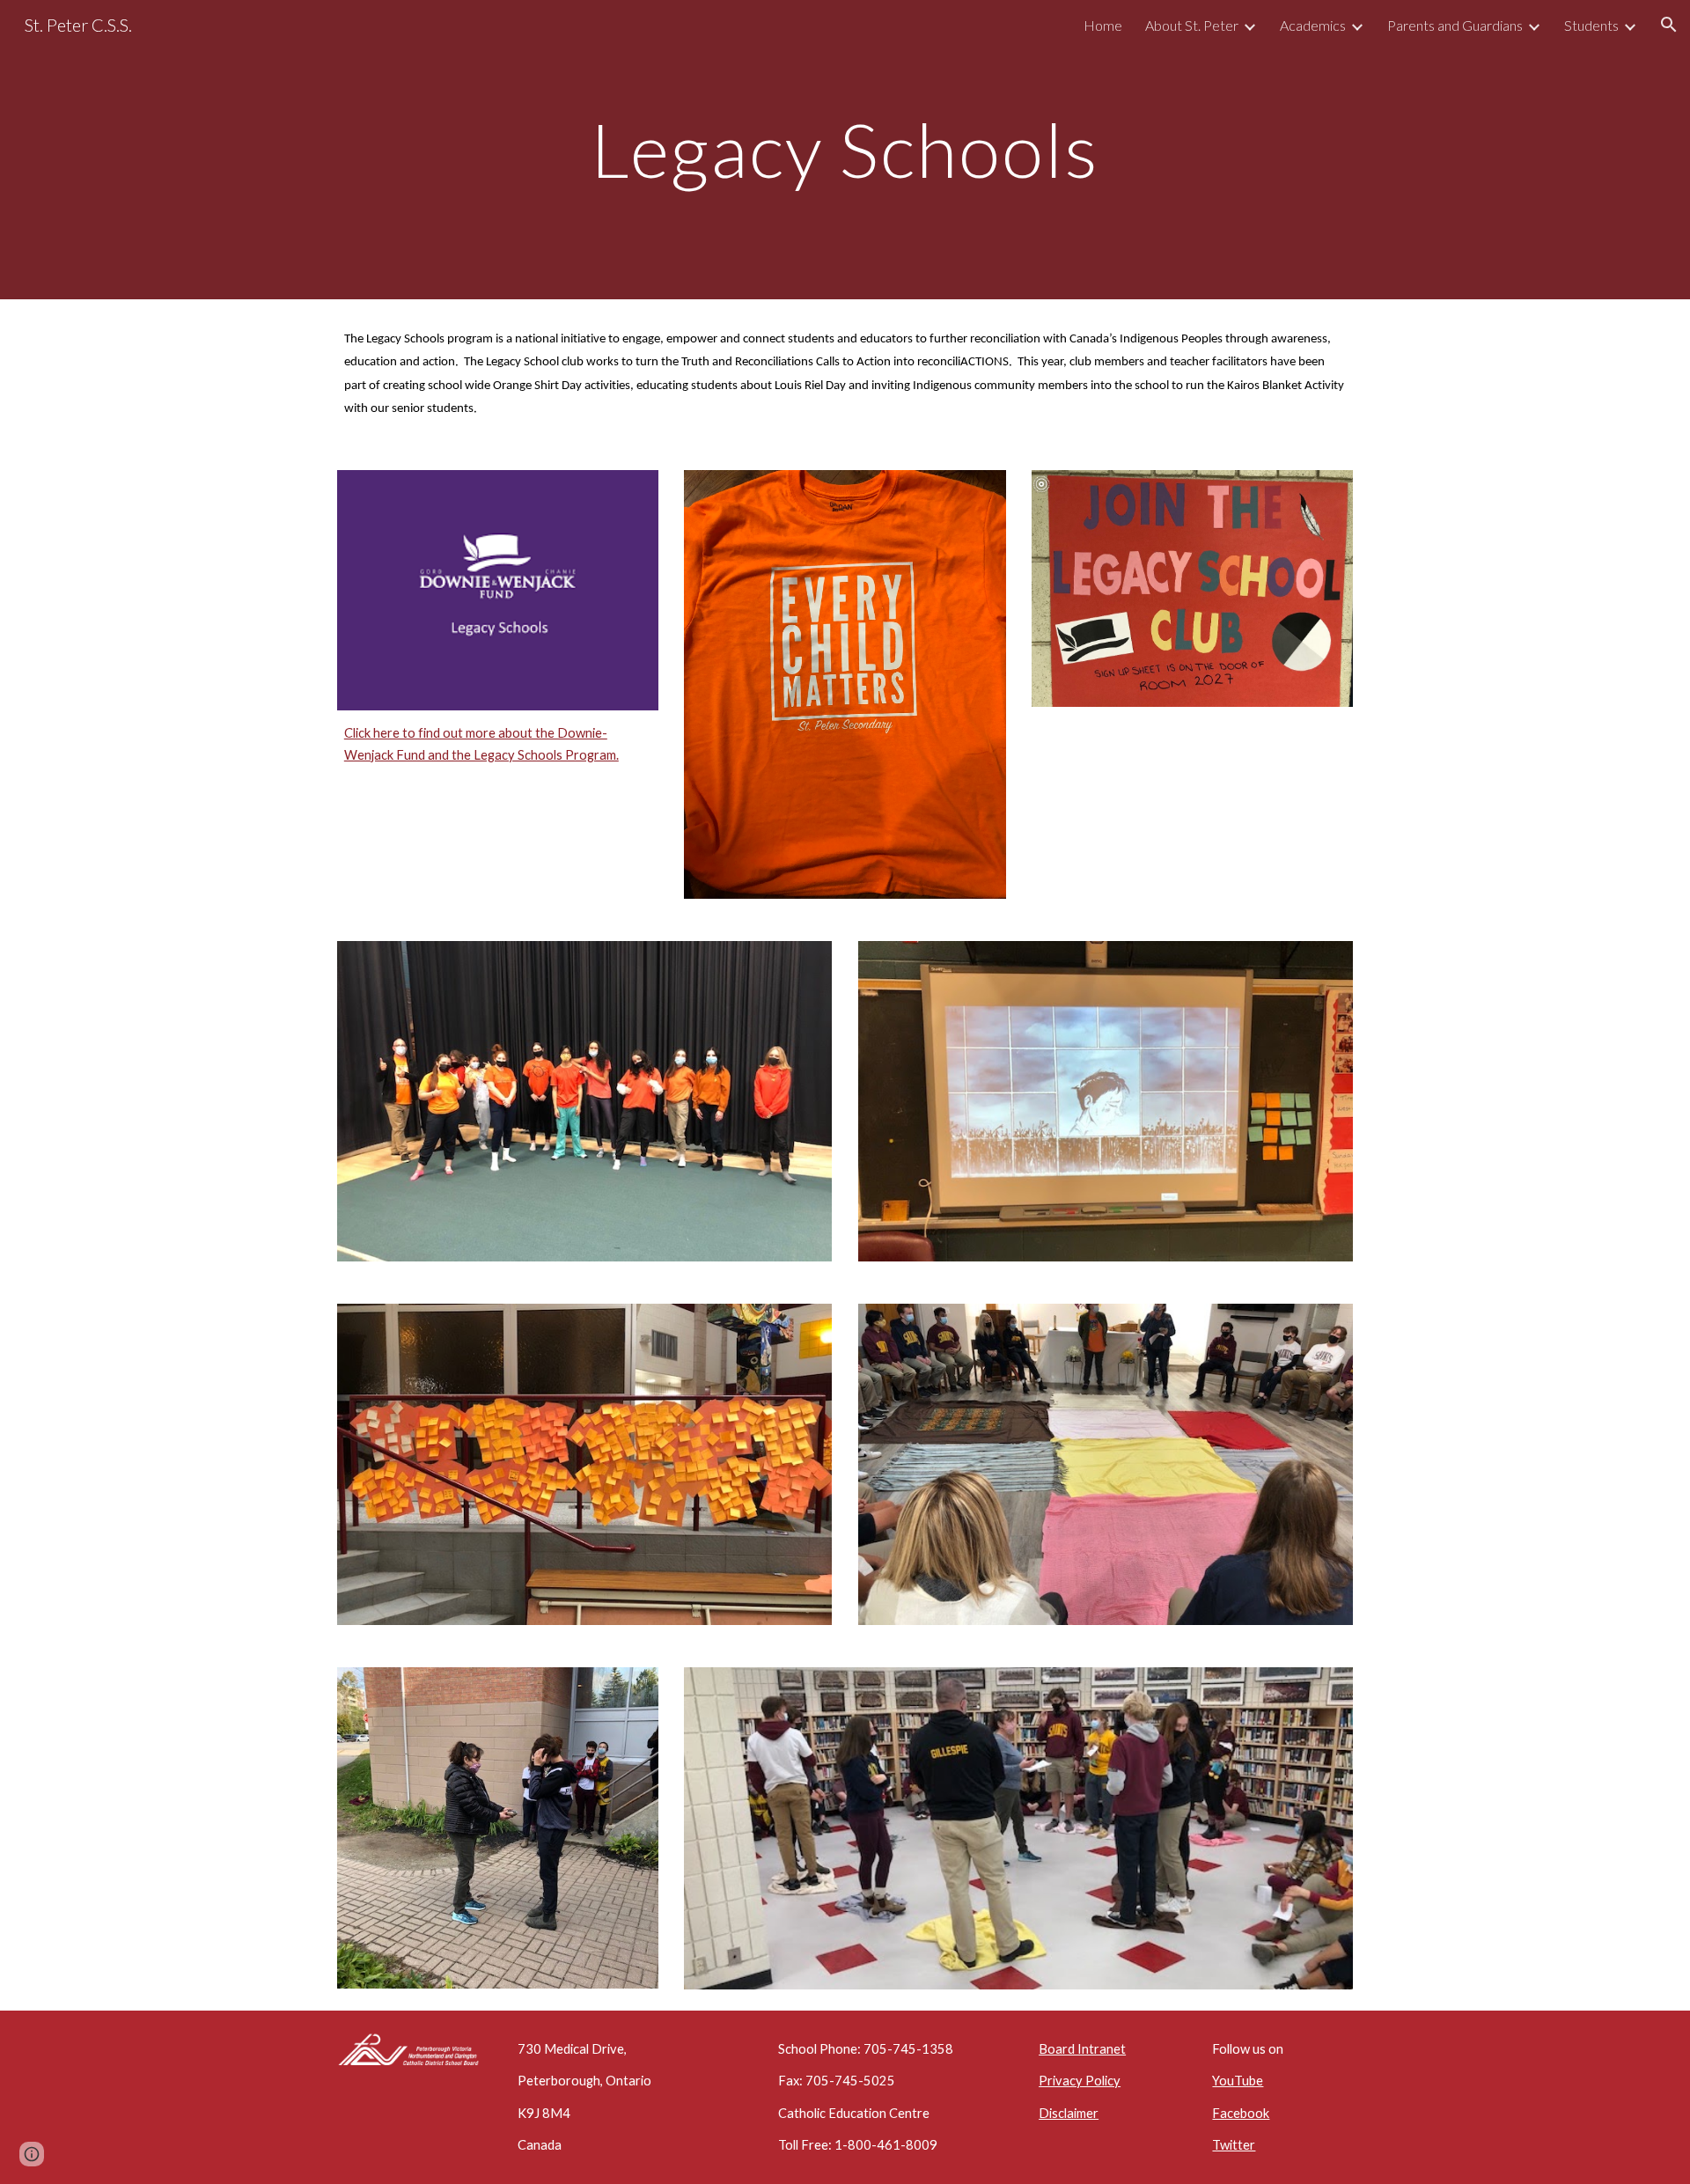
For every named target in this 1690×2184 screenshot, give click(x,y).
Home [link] (1103, 25)
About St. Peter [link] (1192, 25)
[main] (845, 149)
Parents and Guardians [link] (1455, 25)
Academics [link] (1313, 25)
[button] (1669, 25)
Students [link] (1591, 25)
